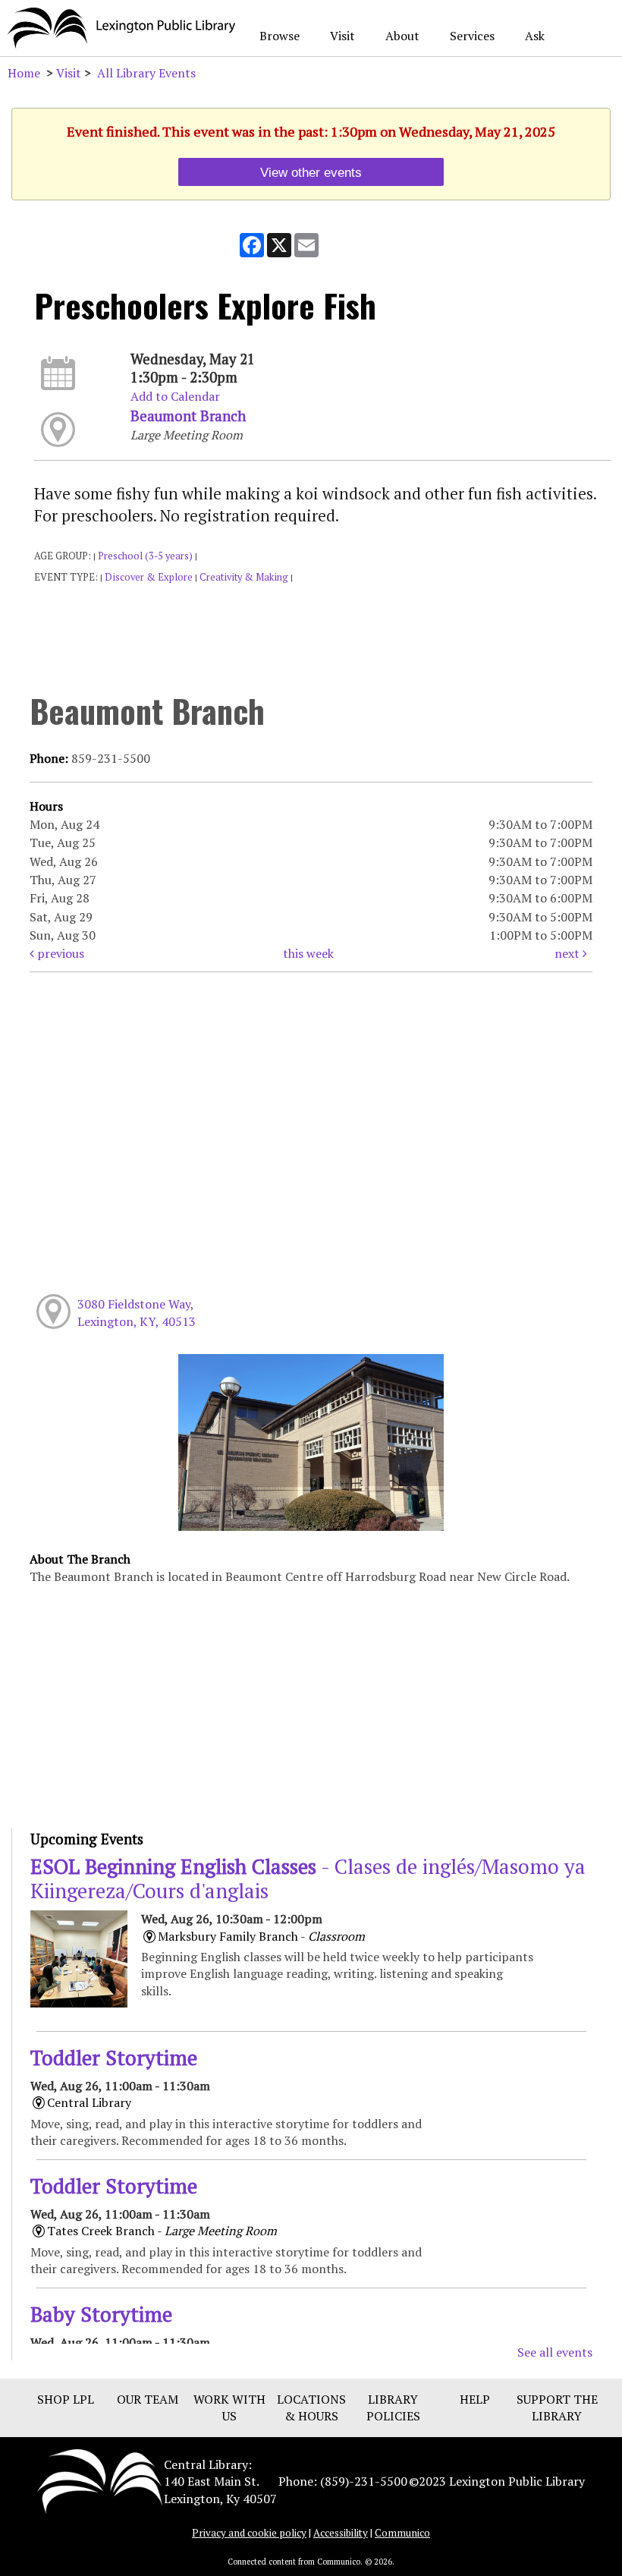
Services (472, 36)
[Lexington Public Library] (100, 2480)
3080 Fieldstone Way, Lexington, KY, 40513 (137, 1312)
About (402, 36)
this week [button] (308, 953)
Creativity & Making (244, 577)
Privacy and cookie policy (249, 2533)
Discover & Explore (149, 577)
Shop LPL (66, 2399)
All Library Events (146, 73)
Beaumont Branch (188, 416)
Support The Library (557, 2408)
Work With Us (229, 2408)
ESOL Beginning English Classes (308, 1878)
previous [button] (59, 953)
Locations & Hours (311, 2408)
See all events (555, 2352)
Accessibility (341, 2533)
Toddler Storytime (114, 2058)
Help (475, 2399)
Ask (535, 36)
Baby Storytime (101, 2314)
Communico (402, 2533)
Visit (342, 36)
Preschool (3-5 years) (145, 556)
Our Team (148, 2399)
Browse (280, 36)
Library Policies (393, 2408)
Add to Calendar (175, 396)
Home (24, 73)
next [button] (569, 953)
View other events (311, 172)
